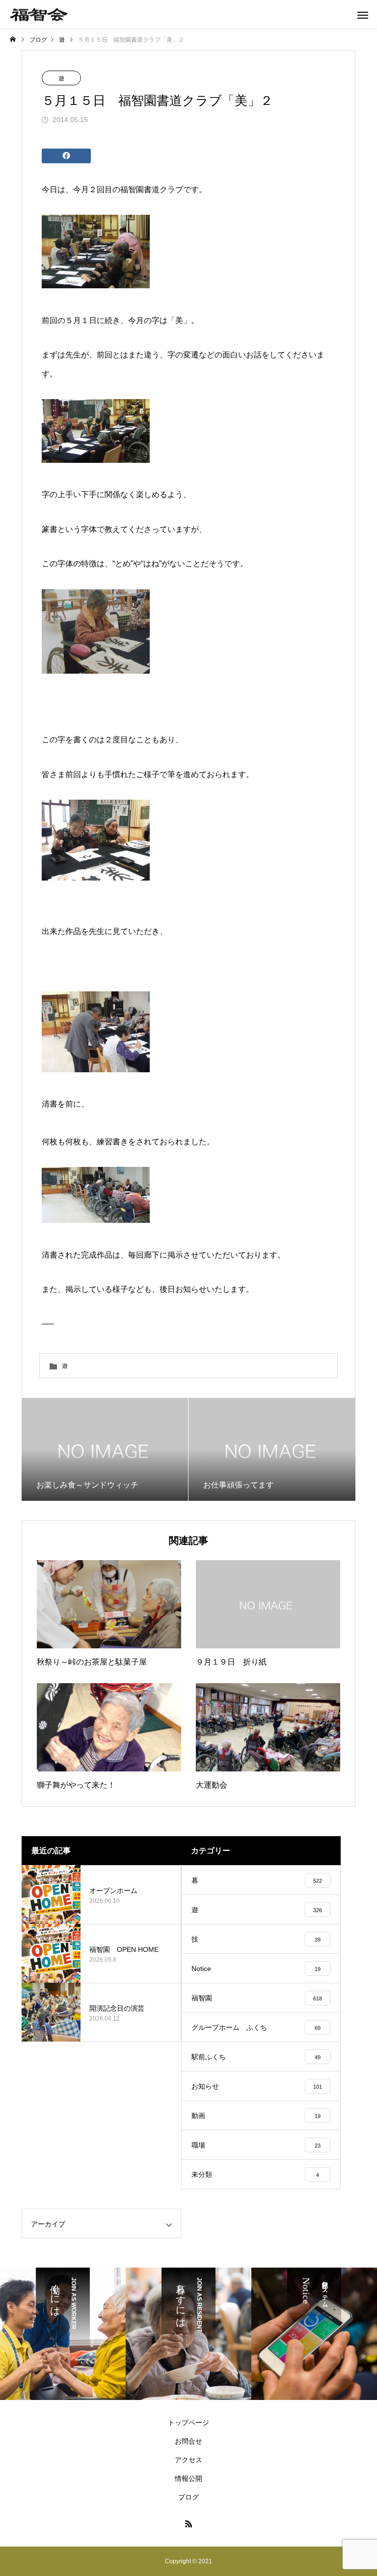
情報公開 (188, 2478)
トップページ (188, 2423)
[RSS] (188, 2524)
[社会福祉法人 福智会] (39, 14)
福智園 (132, 189)
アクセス (188, 2460)
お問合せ (188, 2441)
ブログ (188, 2497)
